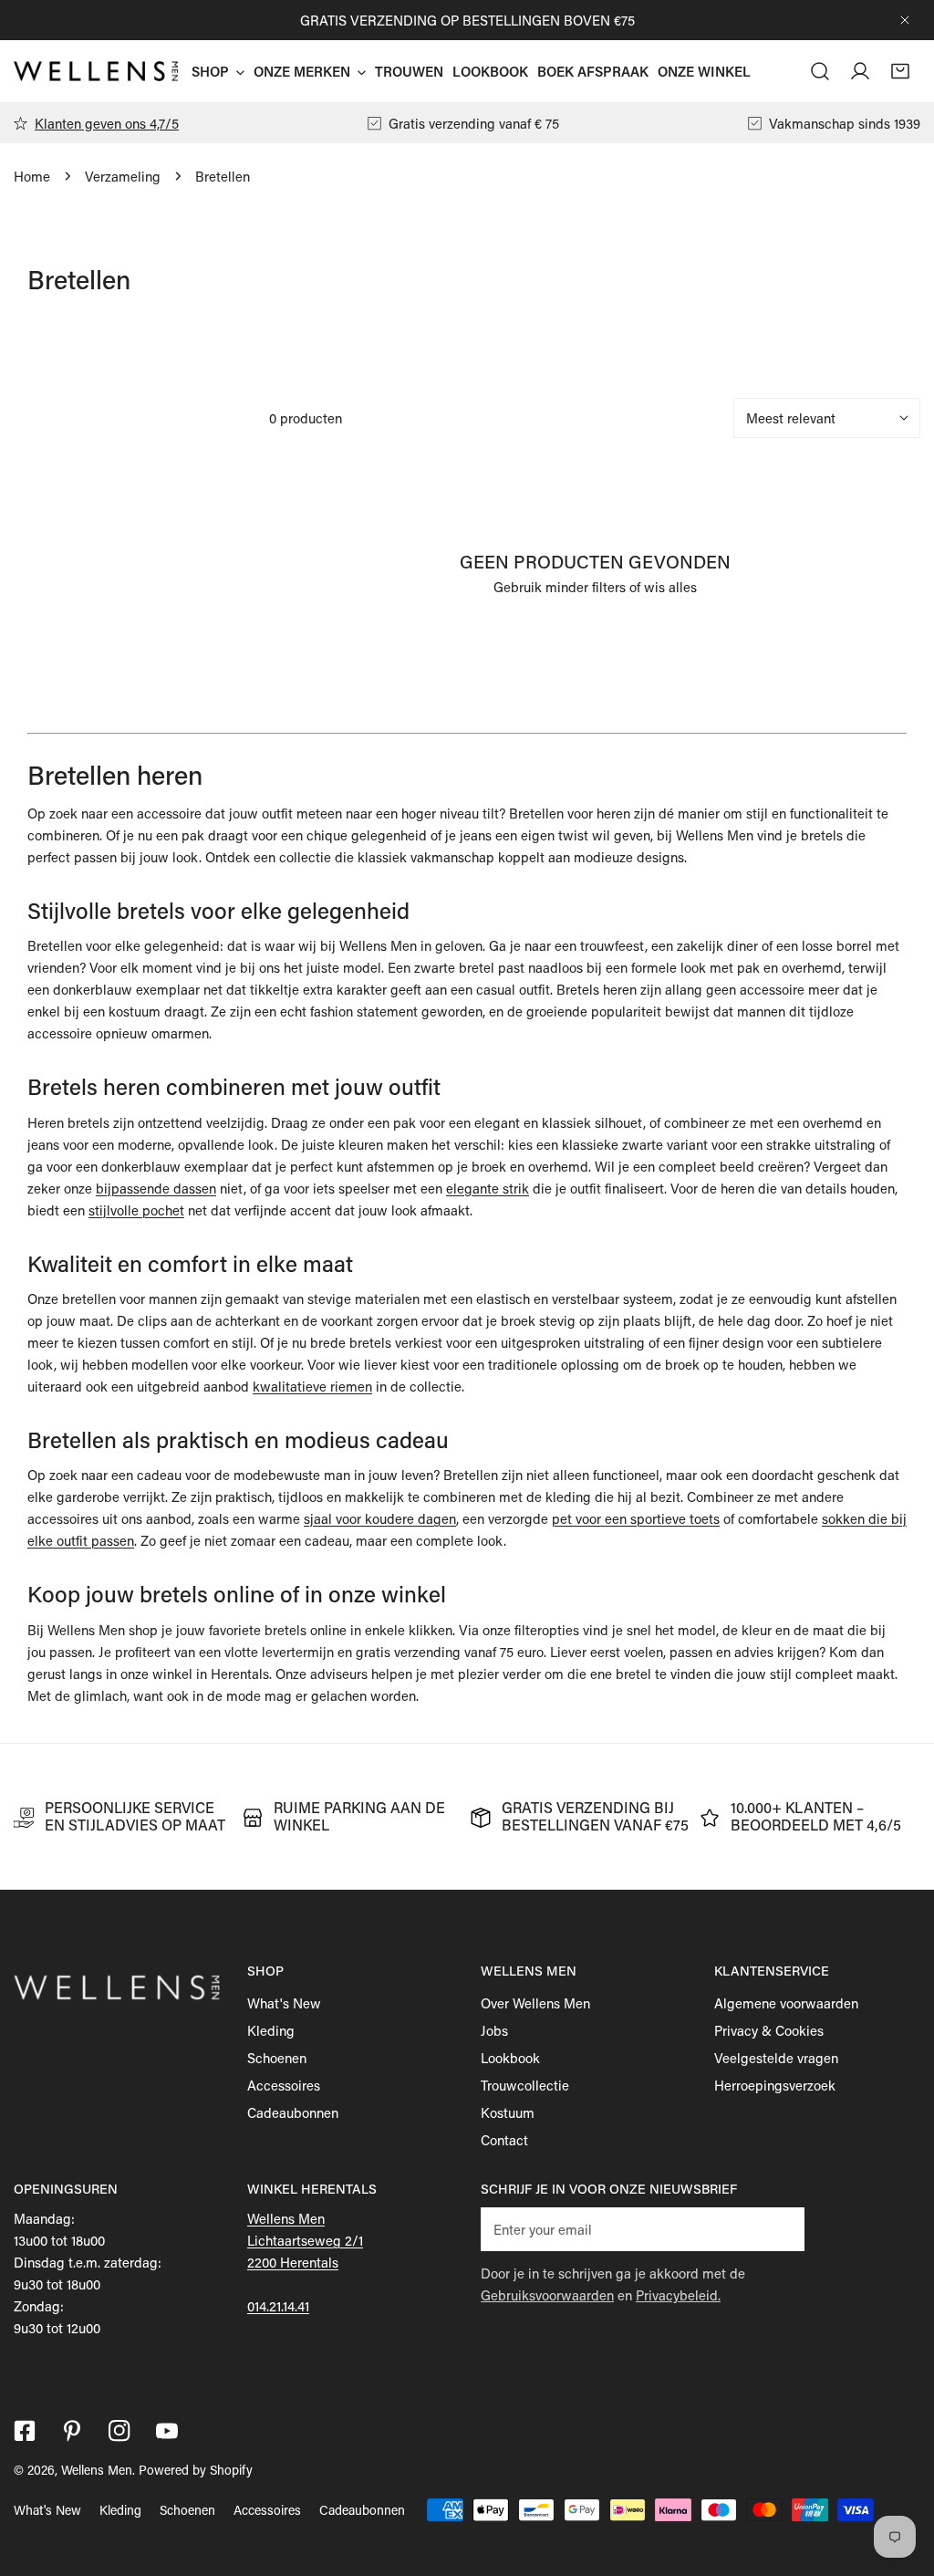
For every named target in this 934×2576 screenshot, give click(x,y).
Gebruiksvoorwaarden (547, 2295)
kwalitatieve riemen (312, 1386)
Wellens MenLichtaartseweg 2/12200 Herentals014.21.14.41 (305, 2262)
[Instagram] (119, 2431)
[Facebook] (25, 2431)
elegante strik (488, 1188)
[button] (900, 71)
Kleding (271, 2030)
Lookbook (510, 2058)
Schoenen (277, 2058)
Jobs (494, 2030)
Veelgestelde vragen (776, 2058)
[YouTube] (167, 2431)
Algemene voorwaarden (786, 2003)
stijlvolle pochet (136, 1210)
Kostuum (508, 2112)
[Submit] (781, 2228)
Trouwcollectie (525, 2085)
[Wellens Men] (96, 71)
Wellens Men (97, 2470)
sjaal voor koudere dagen (380, 1518)
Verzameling (123, 176)
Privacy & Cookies (769, 2030)
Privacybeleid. (678, 2295)
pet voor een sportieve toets (636, 1518)
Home (32, 176)
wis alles (670, 587)
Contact (504, 2140)
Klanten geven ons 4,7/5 (107, 123)
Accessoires (284, 2085)
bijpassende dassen (156, 1188)
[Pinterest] (72, 2431)
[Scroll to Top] (901, 2479)
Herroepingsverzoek (775, 2085)
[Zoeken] (820, 71)
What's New (284, 2003)
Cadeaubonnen (293, 2112)
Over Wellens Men (535, 2003)
